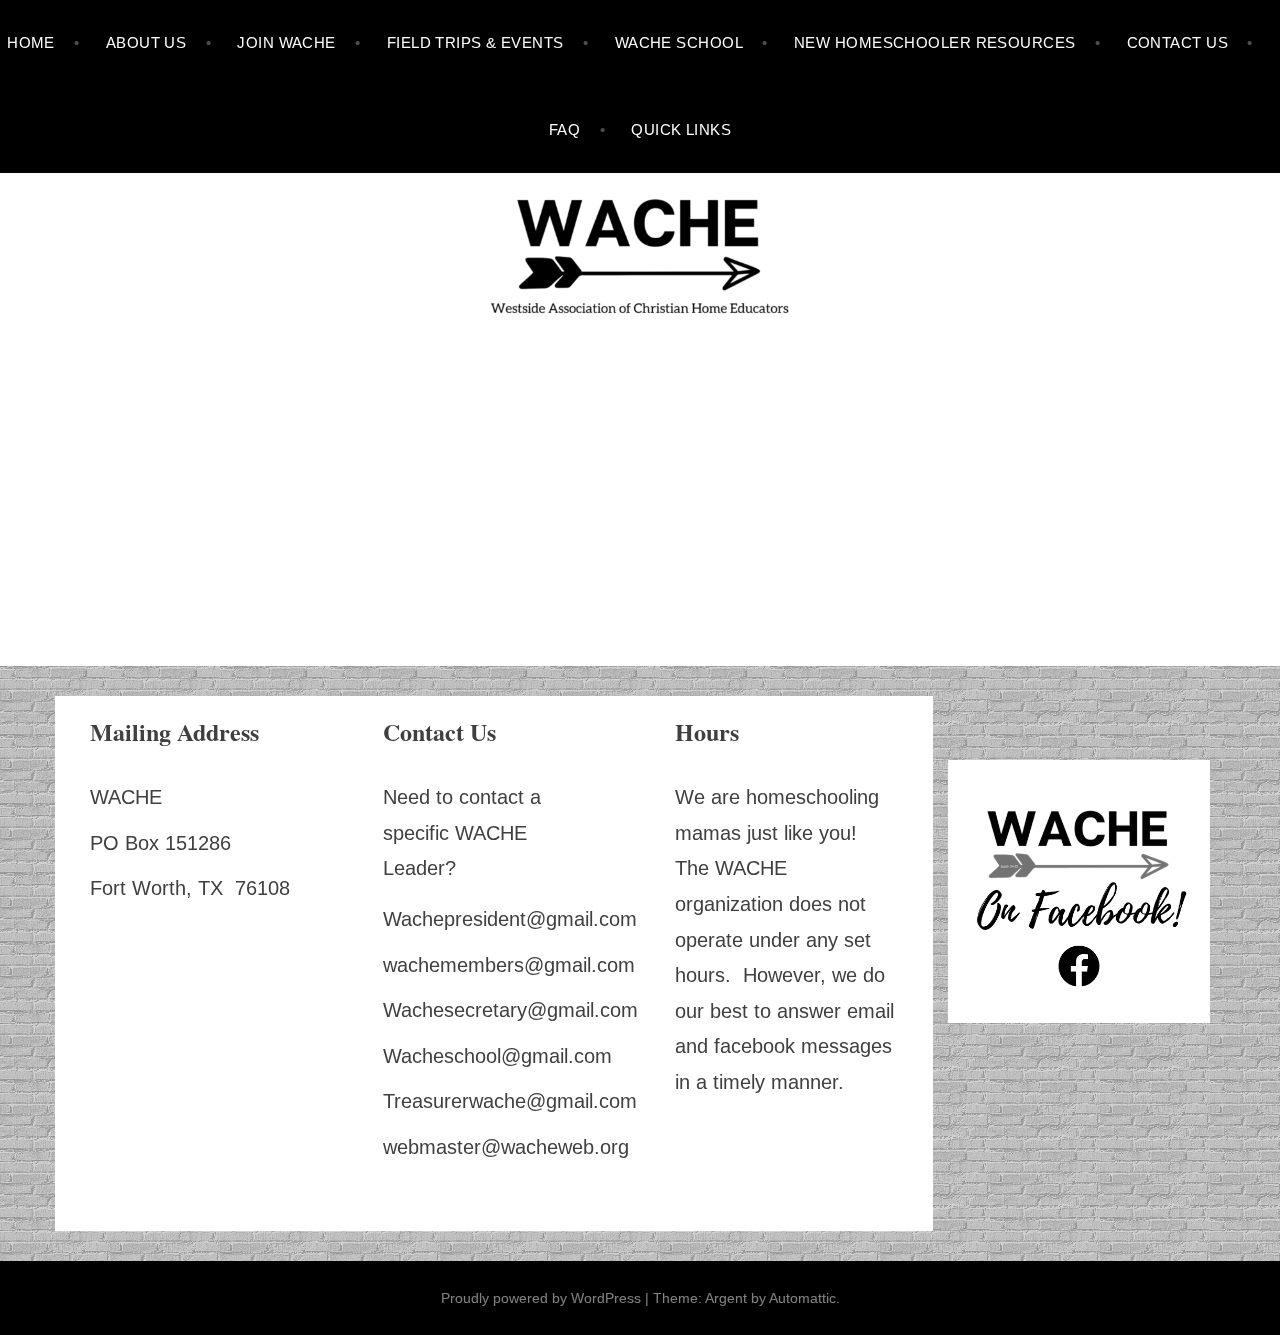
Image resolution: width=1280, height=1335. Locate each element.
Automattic (802, 1298)
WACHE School (679, 42)
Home (31, 42)
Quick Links (681, 129)
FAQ (564, 129)
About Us (146, 42)
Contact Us (1178, 42)
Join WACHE (286, 42)
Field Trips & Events (475, 42)
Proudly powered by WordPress (541, 1298)
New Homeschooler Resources (935, 42)
